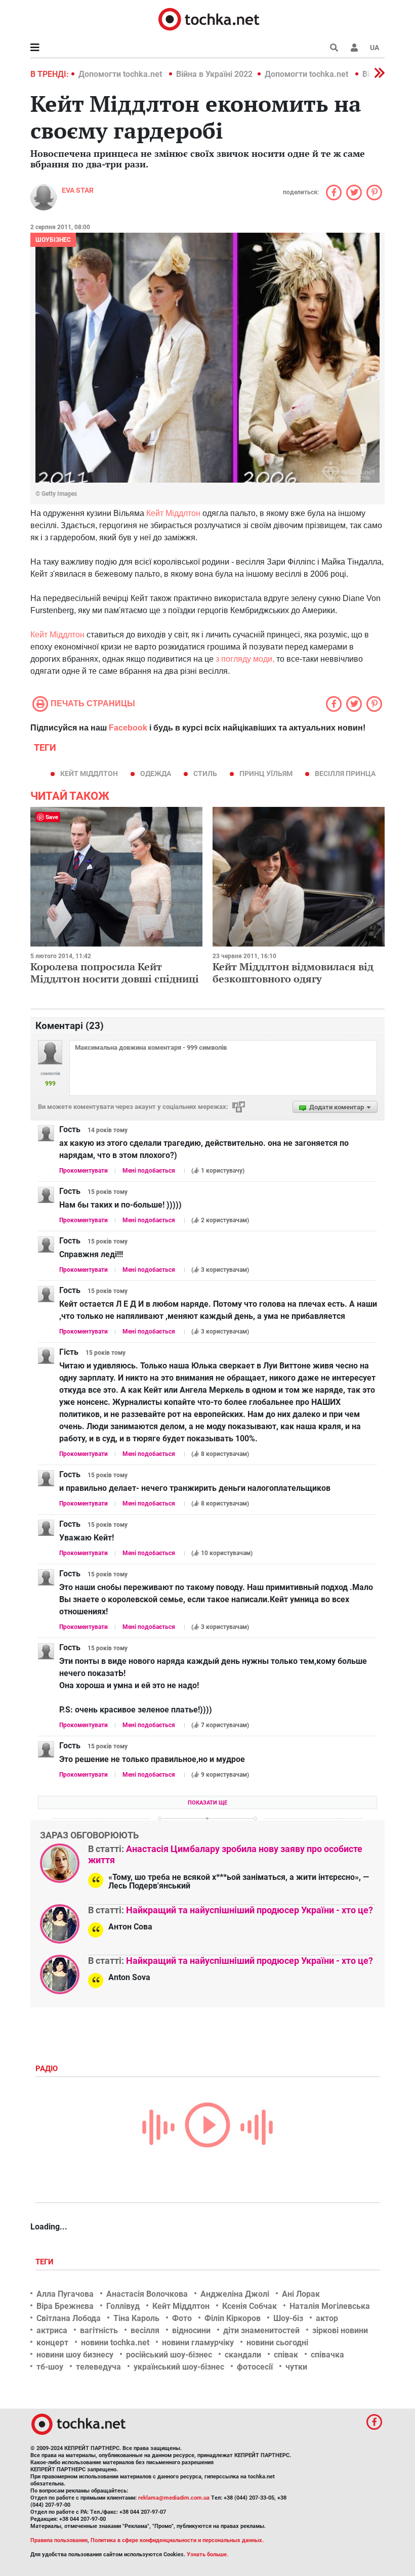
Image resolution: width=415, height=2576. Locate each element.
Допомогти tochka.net (121, 74)
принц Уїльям (266, 774)
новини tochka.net (115, 2343)
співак (286, 2355)
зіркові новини (340, 2330)
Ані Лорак (301, 2294)
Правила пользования (59, 2540)
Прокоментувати (84, 1171)
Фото (182, 2318)
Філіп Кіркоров (233, 2318)
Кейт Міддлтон (173, 513)
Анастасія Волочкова (147, 2294)
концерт (52, 2343)
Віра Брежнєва (65, 2306)
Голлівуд (123, 2306)
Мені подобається (149, 1171)
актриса (52, 2330)
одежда (156, 774)
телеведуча (98, 2367)
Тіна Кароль (136, 2318)
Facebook (128, 728)
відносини (191, 2330)
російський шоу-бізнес (169, 2355)
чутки (296, 2367)
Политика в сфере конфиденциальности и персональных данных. (177, 2540)
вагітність (99, 2330)
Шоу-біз (288, 2318)
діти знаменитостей (261, 2330)
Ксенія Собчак (250, 2306)
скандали (243, 2355)
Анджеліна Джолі (235, 2294)
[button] (354, 48)
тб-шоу (50, 2367)
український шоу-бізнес (179, 2367)
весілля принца (345, 774)
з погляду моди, (245, 659)
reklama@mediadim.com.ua (174, 2498)
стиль (205, 774)
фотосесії (255, 2367)
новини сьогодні (277, 2343)
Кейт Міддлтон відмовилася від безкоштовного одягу (293, 973)
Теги (46, 2262)
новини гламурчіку (198, 2343)
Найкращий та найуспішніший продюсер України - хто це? (250, 1910)
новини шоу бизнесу (75, 2355)
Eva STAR (78, 190)
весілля (145, 2330)
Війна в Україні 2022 (214, 74)
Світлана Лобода (69, 2318)
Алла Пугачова (65, 2294)
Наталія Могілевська (330, 2306)
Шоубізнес (53, 240)
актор (327, 2318)
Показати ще (207, 1803)
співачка (327, 2355)
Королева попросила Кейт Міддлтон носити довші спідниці (115, 973)
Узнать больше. (207, 2554)
